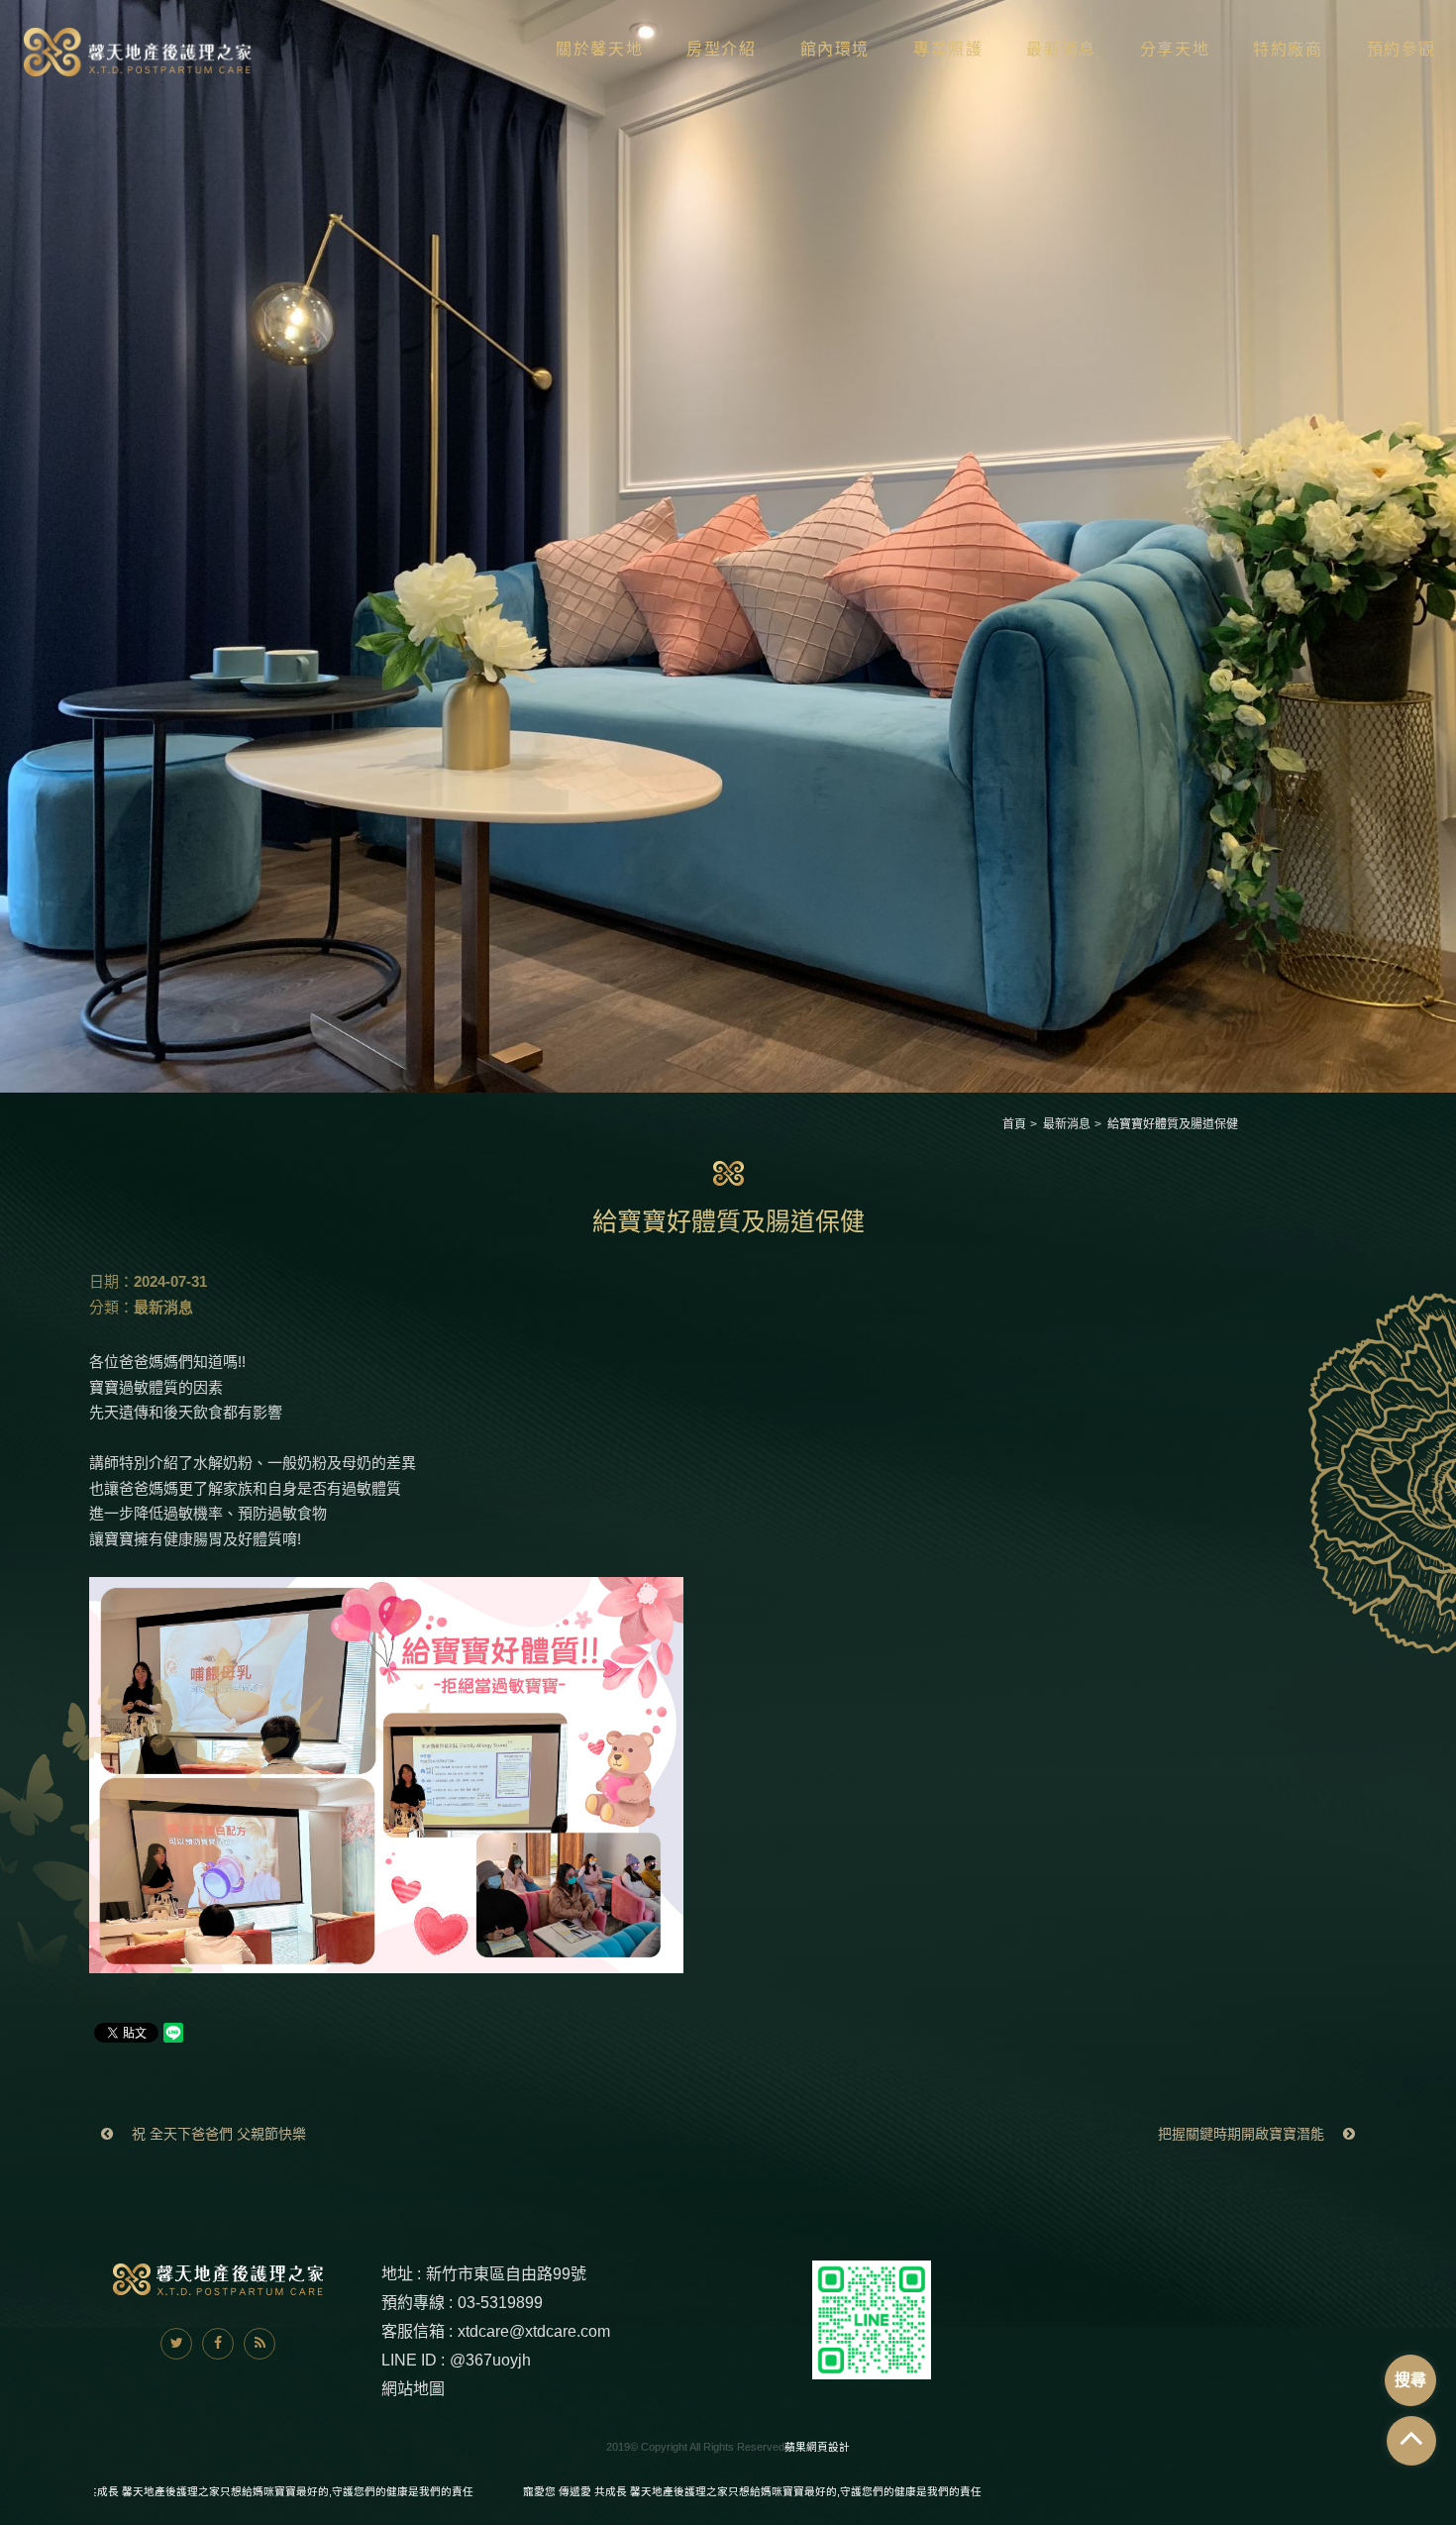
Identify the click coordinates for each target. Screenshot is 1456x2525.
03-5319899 (500, 2303)
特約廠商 (1288, 49)
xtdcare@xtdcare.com (534, 2331)
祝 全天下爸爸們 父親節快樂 (217, 2134)
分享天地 (1175, 49)
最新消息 (1061, 49)
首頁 (1014, 1124)
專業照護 (948, 49)
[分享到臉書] (218, 2344)
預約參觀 (1402, 49)
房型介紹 (721, 49)
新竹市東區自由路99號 (506, 2274)
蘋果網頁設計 (817, 2447)
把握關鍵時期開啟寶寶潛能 (1243, 2134)
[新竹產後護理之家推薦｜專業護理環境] (728, 544)
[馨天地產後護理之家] (139, 52)
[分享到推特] (176, 2344)
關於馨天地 (599, 49)
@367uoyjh (490, 2360)
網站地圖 (413, 2389)
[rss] (260, 2344)
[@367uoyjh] (872, 2318)
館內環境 (835, 49)
